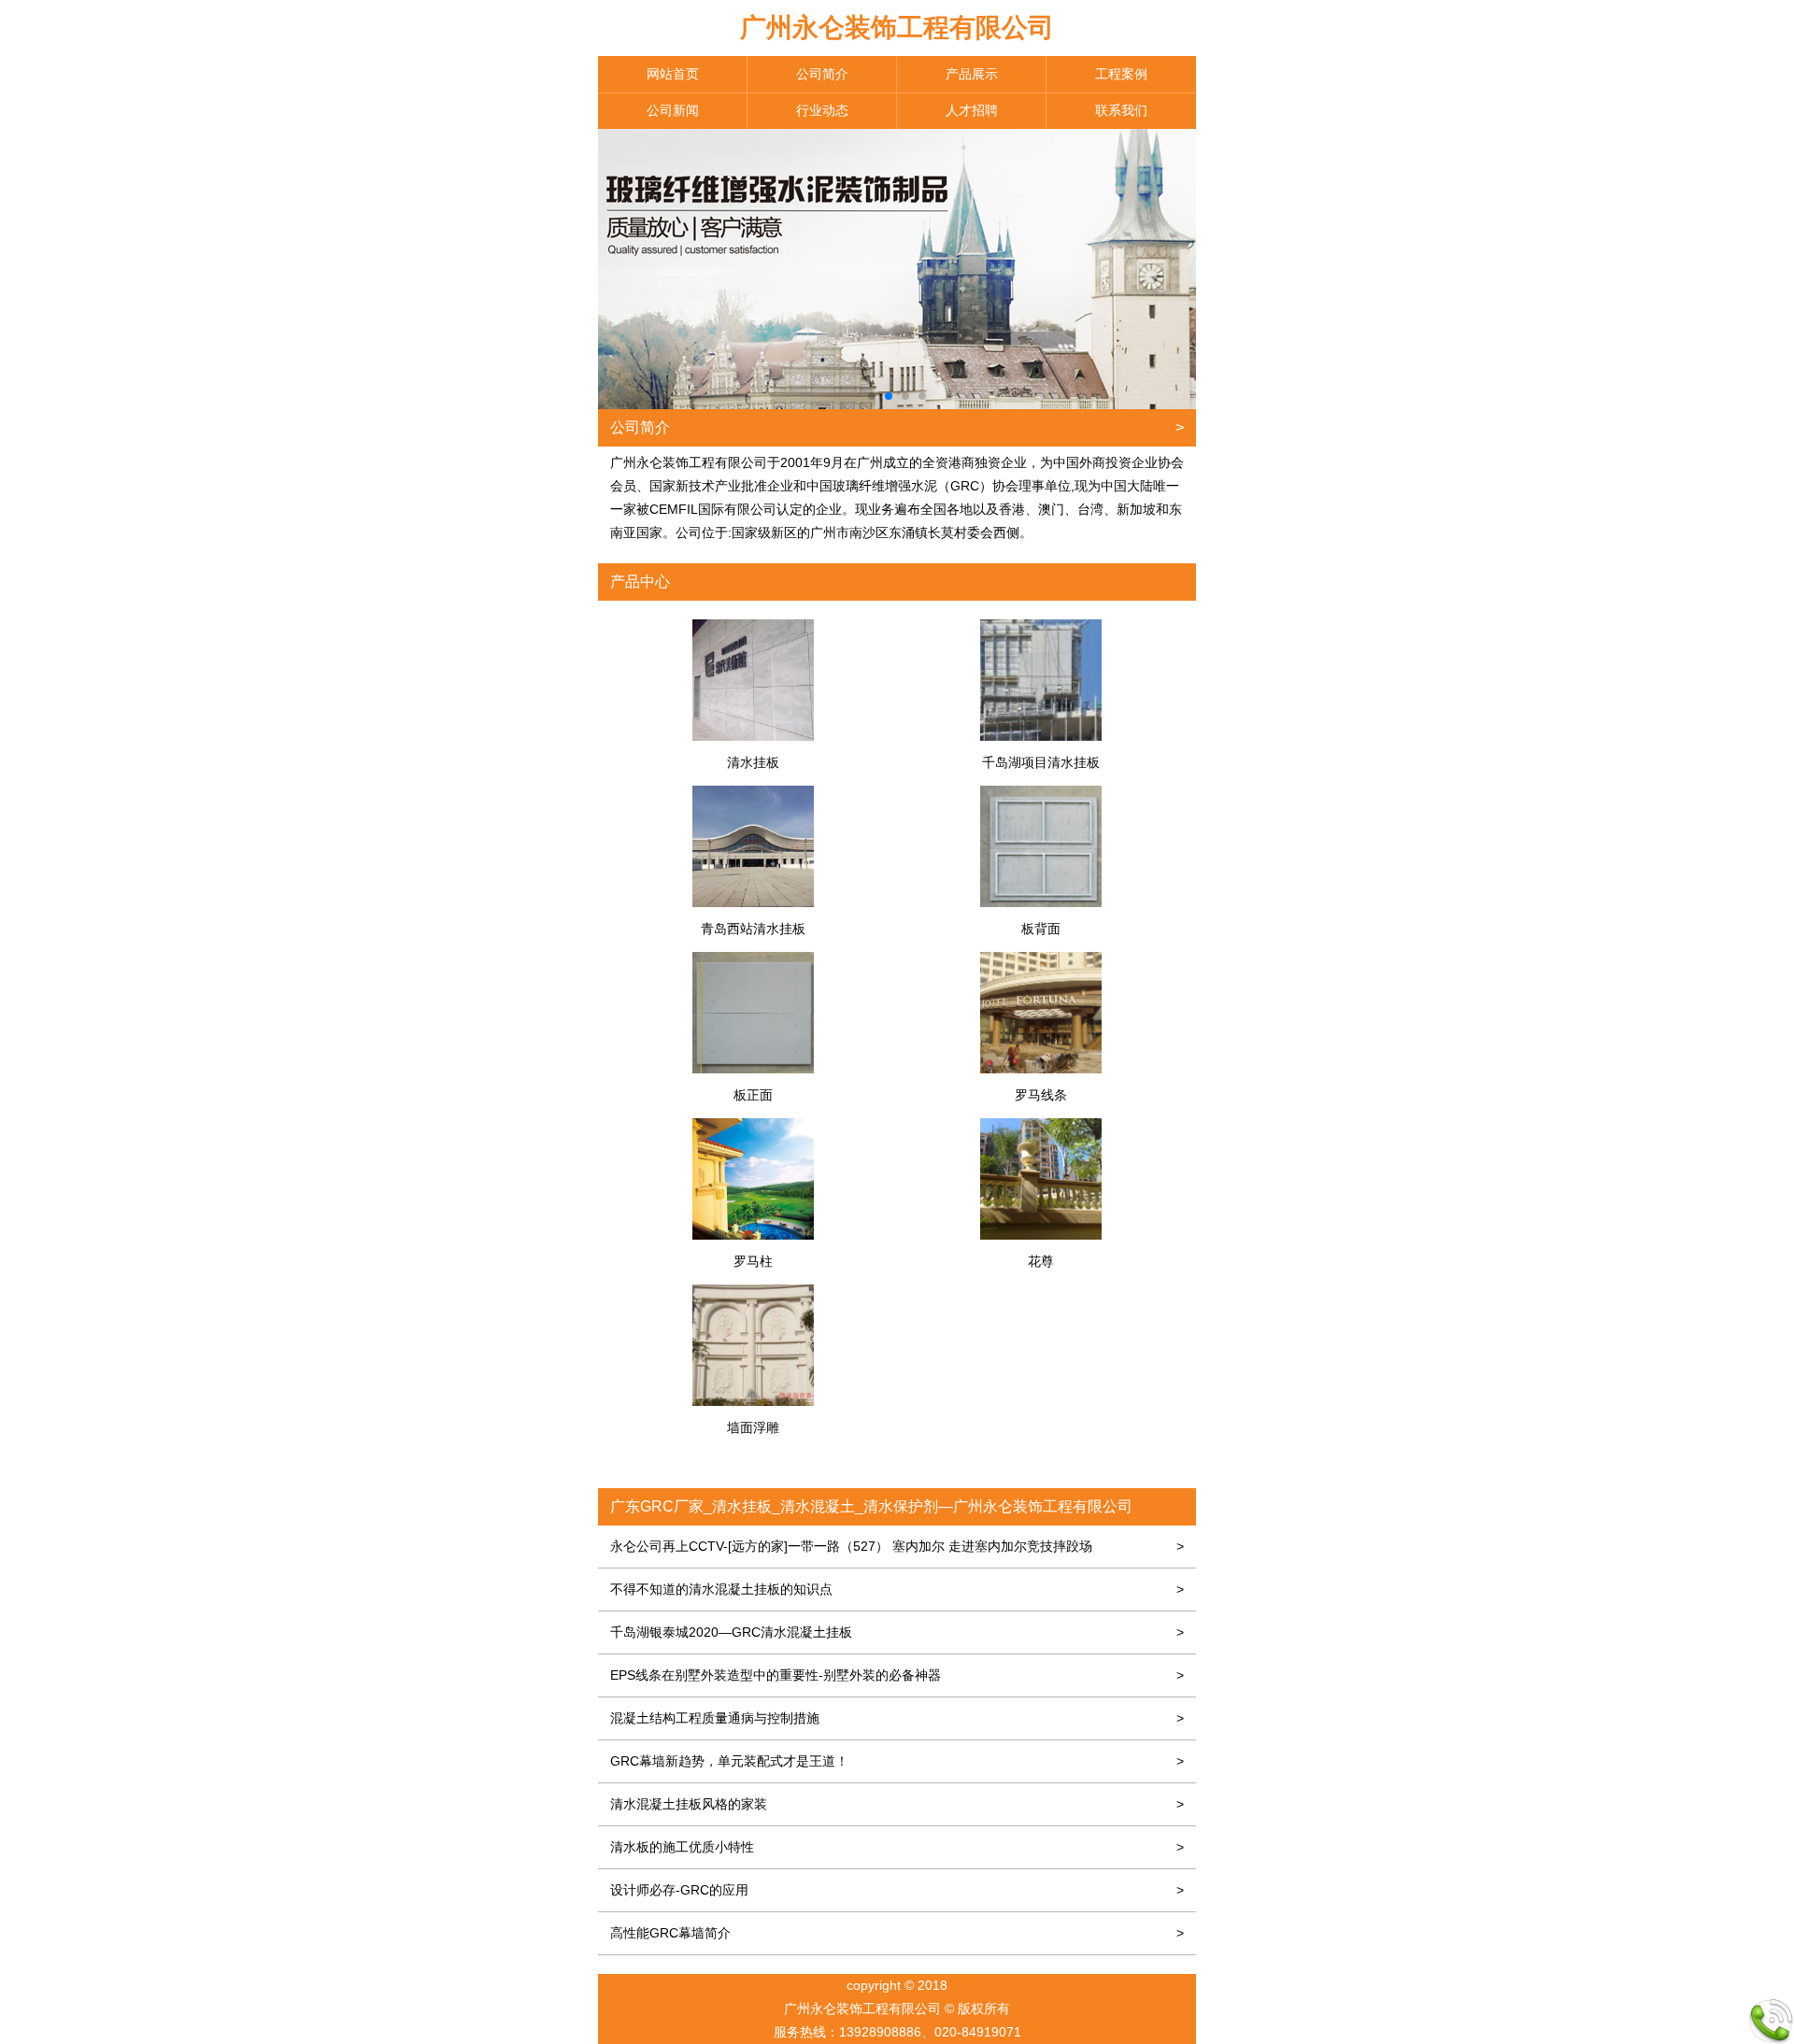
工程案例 (1121, 74)
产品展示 (972, 74)
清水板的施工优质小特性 (897, 1847)
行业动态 (822, 110)
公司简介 (822, 74)
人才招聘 (972, 110)
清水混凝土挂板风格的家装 (897, 1804)
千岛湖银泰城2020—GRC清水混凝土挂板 (897, 1632)
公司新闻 (673, 110)
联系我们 (1121, 110)
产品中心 (640, 582)
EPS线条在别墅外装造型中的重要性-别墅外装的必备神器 (897, 1675)
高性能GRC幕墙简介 (897, 1933)
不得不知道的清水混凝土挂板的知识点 (897, 1589)
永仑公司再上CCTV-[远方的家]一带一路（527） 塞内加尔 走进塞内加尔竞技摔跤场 (897, 1546)
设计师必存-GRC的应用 (897, 1890)
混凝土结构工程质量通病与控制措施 (897, 1718)
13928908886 (880, 2032)
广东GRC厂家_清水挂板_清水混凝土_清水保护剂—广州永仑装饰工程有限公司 (871, 1506)
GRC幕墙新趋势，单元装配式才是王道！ (897, 1761)
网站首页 (673, 74)
